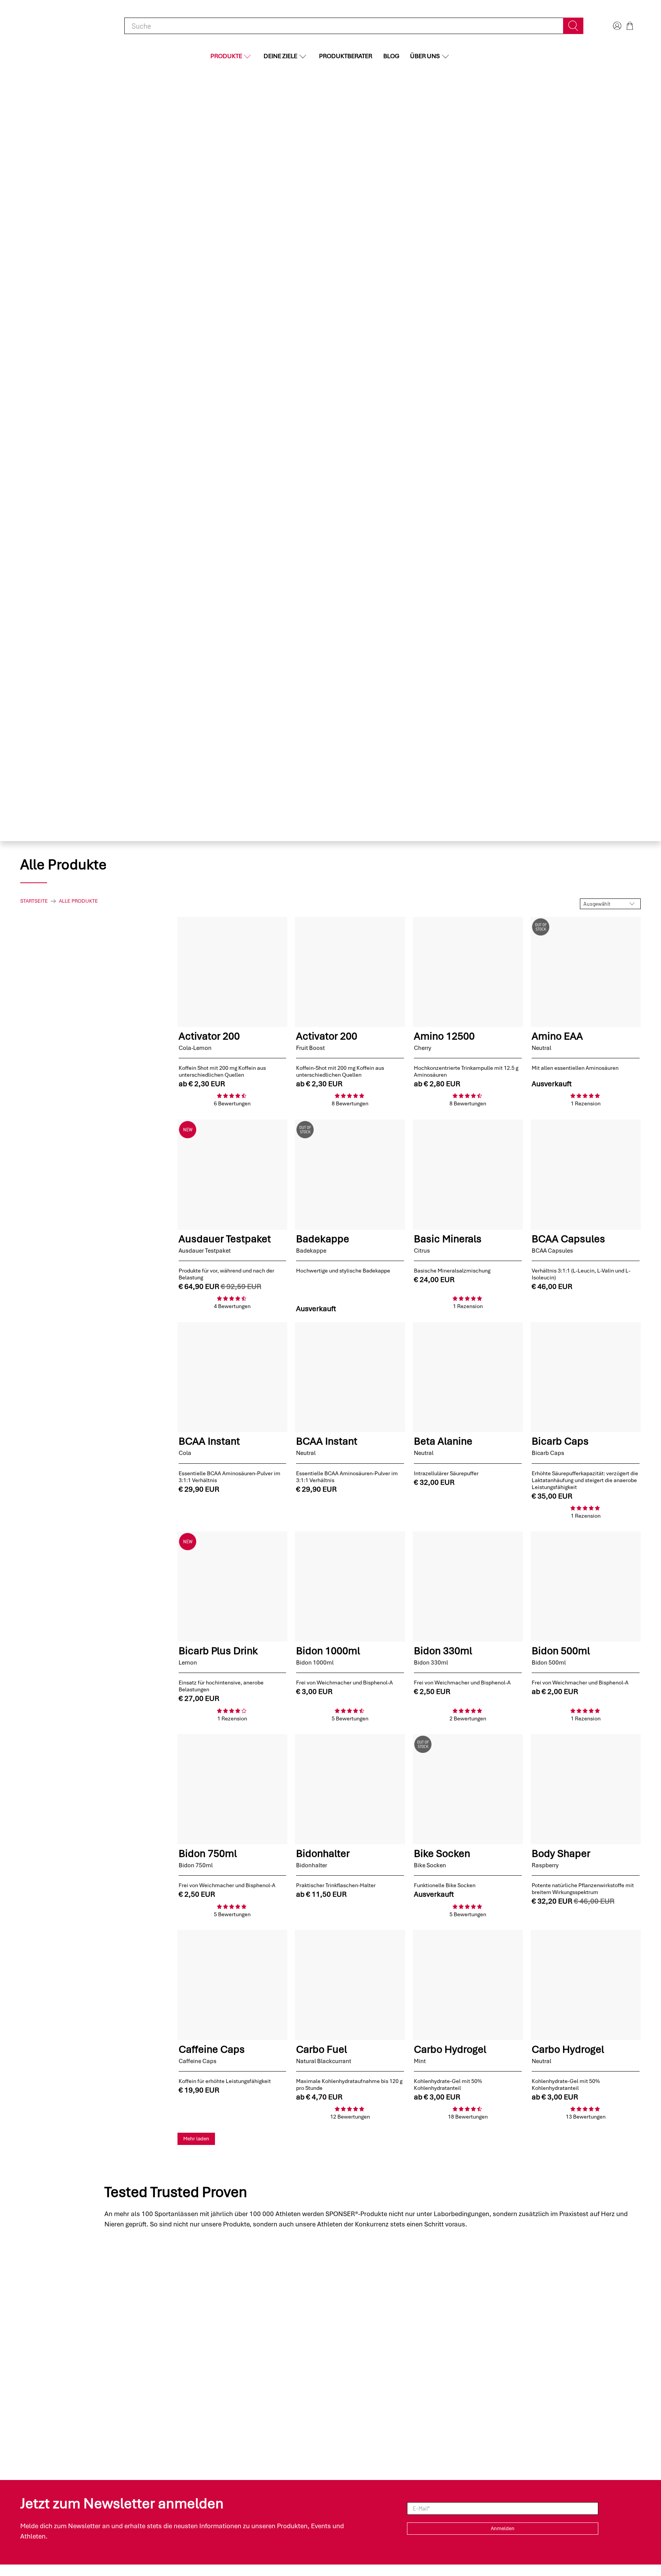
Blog (391, 56)
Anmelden (503, 2528)
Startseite (34, 901)
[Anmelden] (616, 26)
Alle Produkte (78, 901)
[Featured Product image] (233, 972)
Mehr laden (196, 2139)
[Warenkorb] (630, 26)
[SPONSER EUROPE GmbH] (60, 26)
